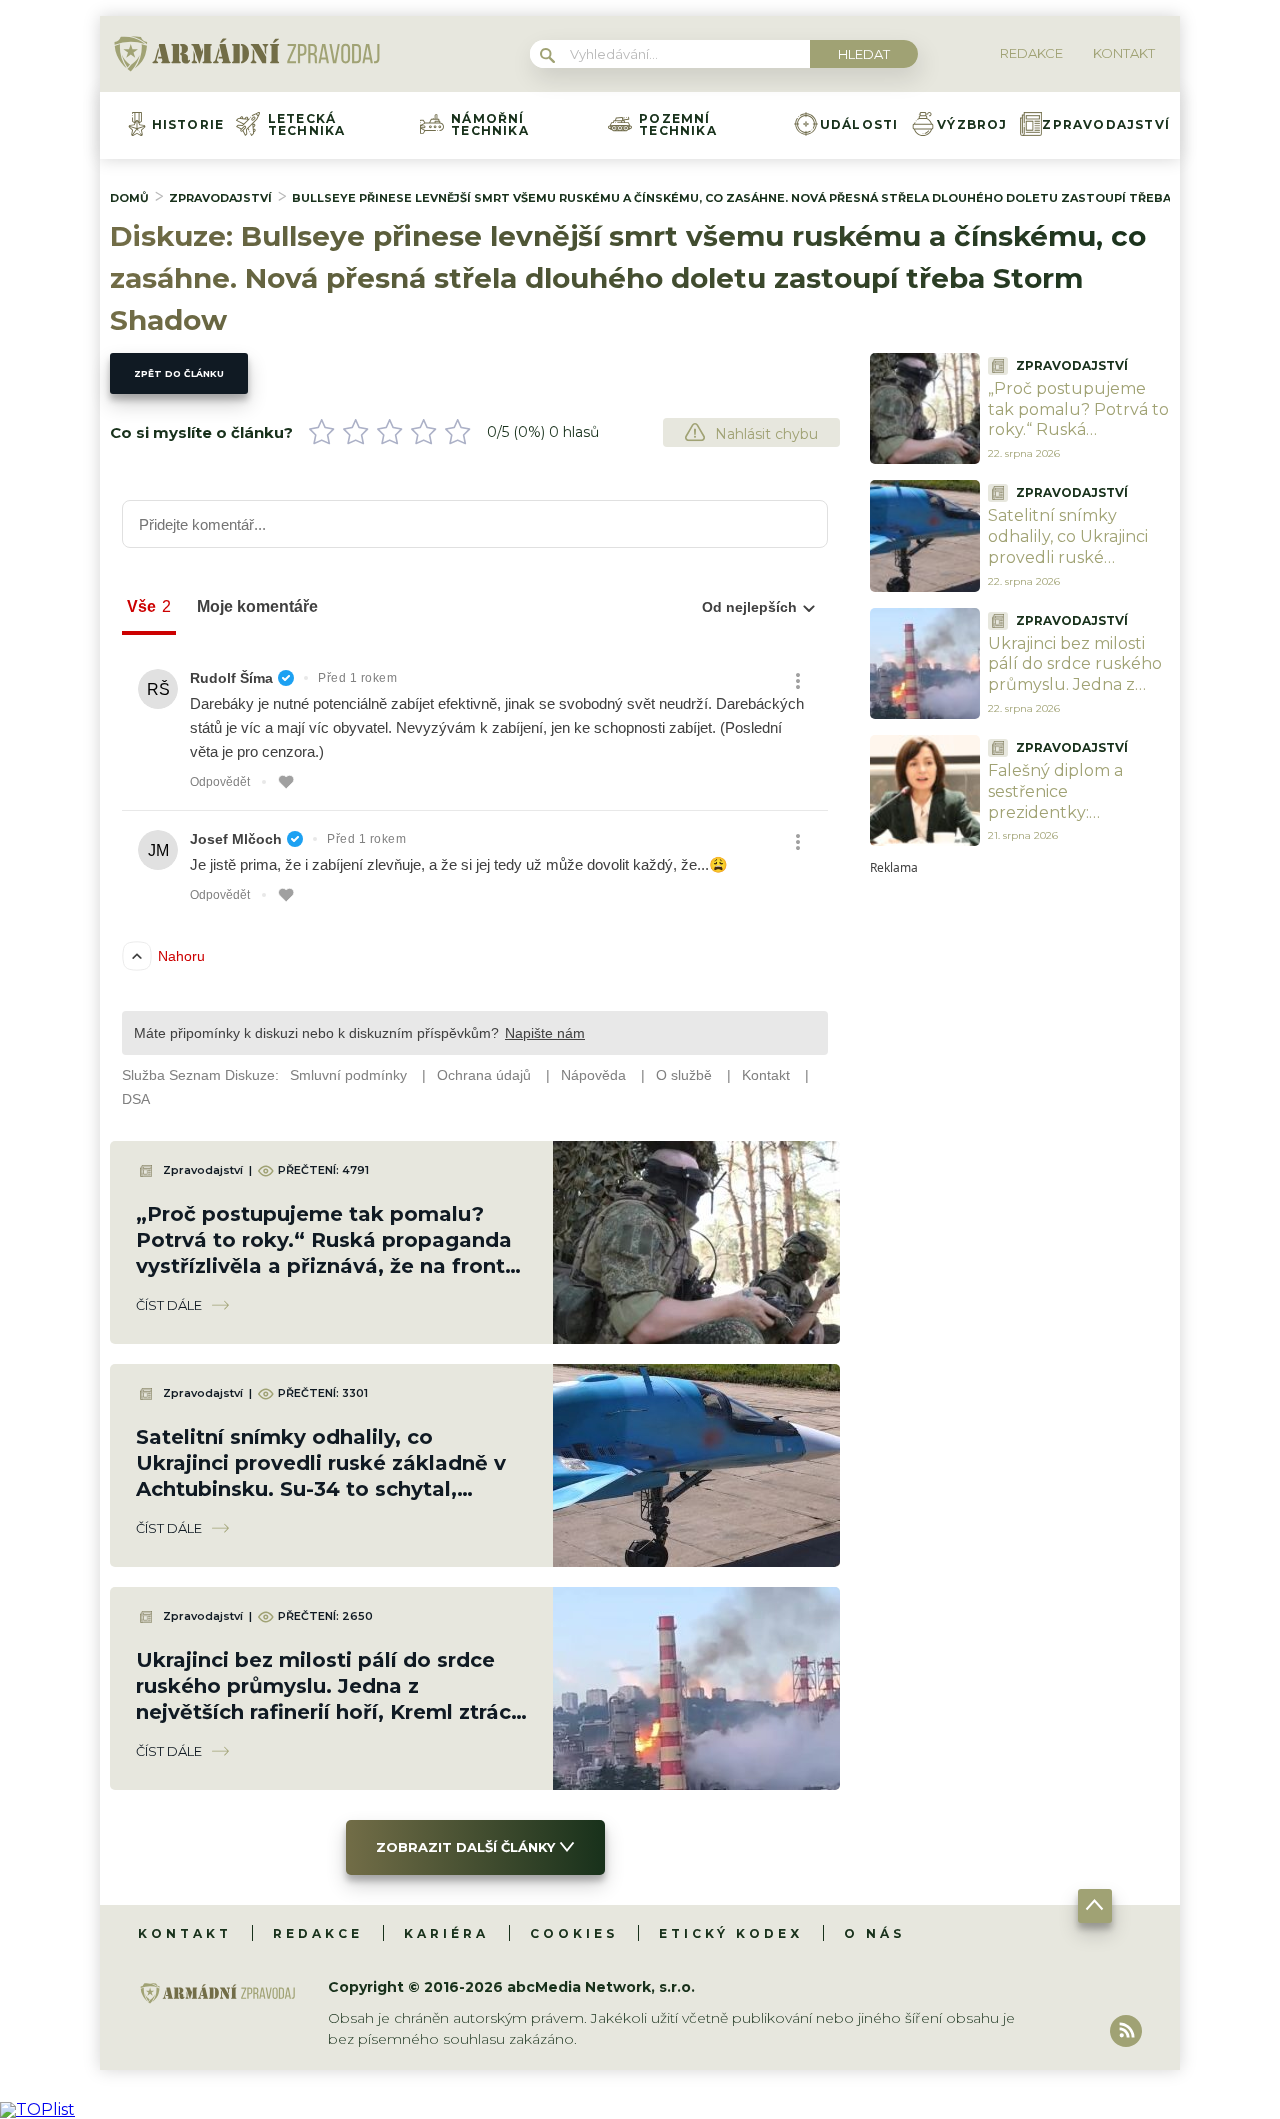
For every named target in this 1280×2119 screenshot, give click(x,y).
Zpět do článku (179, 373)
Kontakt (185, 1933)
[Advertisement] (1020, 1174)
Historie (188, 125)
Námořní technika (490, 125)
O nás (874, 1933)
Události (859, 125)
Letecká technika (307, 125)
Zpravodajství (1106, 125)
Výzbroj (972, 125)
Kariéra (446, 1933)
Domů (129, 198)
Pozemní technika (678, 125)
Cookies (574, 1933)
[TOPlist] (37, 2109)
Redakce (318, 1933)
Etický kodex (731, 1933)
